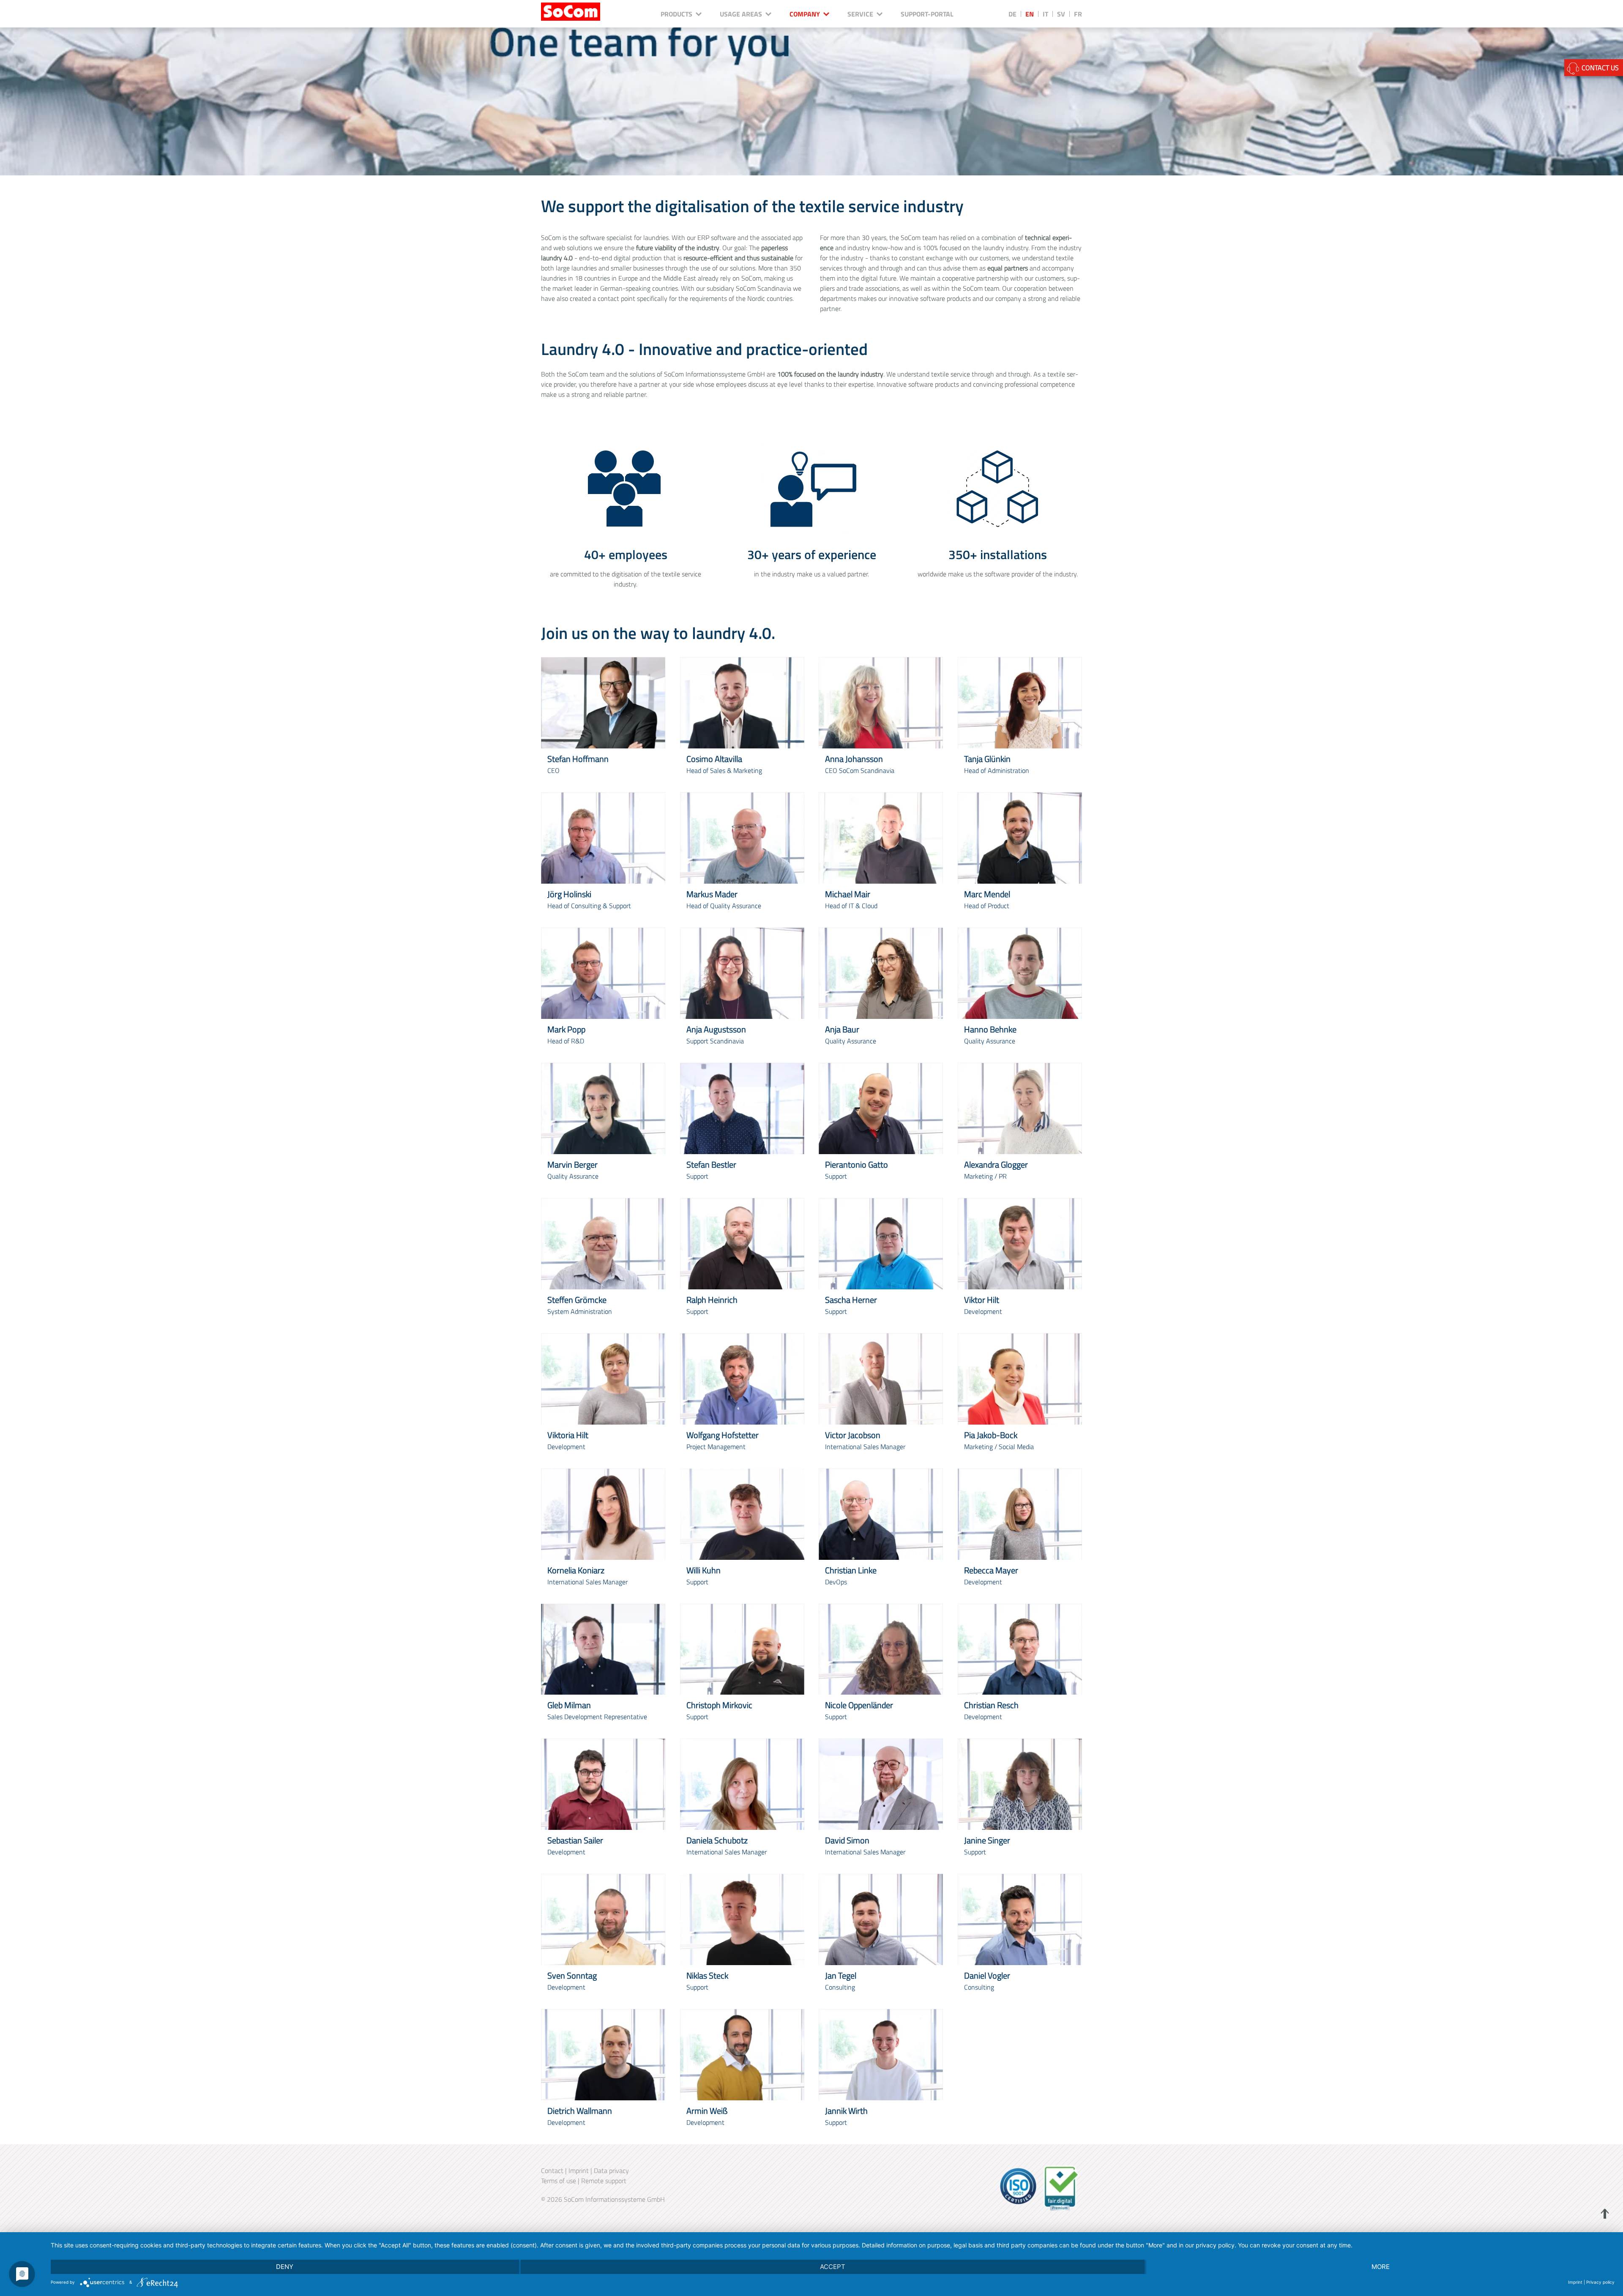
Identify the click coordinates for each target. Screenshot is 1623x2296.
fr (1078, 14)
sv (1061, 14)
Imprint (579, 2170)
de (1012, 14)
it (1045, 14)
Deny (285, 2267)
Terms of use (559, 2181)
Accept (833, 2267)
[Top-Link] (1603, 2214)
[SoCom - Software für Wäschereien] (571, 11)
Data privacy (611, 2170)
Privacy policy (1600, 2282)
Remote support (604, 2181)
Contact (552, 2170)
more (1381, 2267)
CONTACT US (1599, 68)
